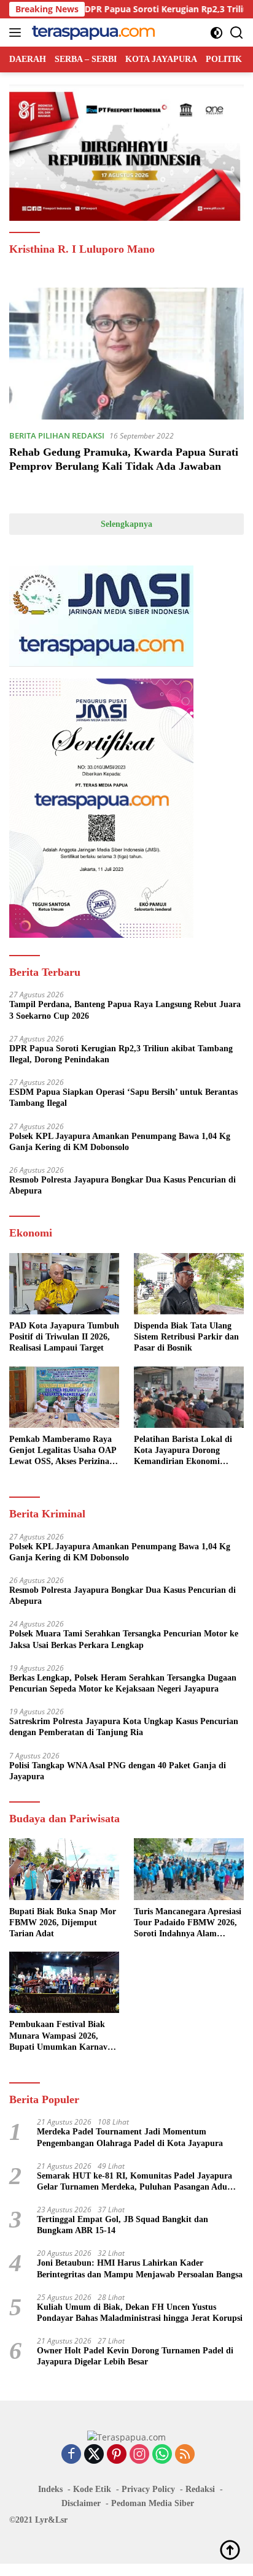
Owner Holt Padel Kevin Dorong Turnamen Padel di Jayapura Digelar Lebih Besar (135, 2356)
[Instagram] (139, 2455)
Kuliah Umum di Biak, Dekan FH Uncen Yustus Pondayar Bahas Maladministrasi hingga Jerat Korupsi (140, 2313)
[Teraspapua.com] (92, 33)
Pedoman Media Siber (153, 2503)
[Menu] (18, 33)
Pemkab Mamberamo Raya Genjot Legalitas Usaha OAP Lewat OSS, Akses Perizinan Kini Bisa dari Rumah (63, 1451)
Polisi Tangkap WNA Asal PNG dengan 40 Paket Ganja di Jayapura (118, 1771)
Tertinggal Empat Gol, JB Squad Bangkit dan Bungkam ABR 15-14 (123, 2225)
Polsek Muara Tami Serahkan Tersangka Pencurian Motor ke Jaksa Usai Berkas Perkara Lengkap (124, 1639)
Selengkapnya (126, 524)
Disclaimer (81, 2503)
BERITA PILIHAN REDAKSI (57, 435)
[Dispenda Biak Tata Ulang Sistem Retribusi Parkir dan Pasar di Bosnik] (189, 1284)
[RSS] (185, 2455)
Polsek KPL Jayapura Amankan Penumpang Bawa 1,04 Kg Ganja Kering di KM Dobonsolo (120, 1142)
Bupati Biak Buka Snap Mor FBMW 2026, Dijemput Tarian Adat (63, 1922)
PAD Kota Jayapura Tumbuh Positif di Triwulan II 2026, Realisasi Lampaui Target (64, 1337)
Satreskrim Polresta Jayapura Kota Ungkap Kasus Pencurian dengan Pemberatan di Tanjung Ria (124, 1727)
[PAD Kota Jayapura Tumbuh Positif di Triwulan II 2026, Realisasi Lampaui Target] (64, 1284)
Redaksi (200, 2489)
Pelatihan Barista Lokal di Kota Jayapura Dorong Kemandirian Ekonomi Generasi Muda (183, 1451)
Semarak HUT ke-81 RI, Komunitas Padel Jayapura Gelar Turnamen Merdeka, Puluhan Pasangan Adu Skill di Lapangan (134, 2182)
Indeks (50, 2489)
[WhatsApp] (162, 2455)
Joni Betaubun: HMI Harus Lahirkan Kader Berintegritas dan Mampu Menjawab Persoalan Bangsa (140, 2268)
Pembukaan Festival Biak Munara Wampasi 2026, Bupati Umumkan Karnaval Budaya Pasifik (62, 2036)
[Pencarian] (237, 33)
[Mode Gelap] (216, 33)
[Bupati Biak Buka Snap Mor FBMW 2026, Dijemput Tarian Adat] (64, 1869)
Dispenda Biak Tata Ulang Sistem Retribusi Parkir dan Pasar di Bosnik (186, 1337)
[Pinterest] (117, 2455)
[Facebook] (71, 2455)
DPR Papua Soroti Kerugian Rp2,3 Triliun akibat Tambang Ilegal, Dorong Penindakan (121, 1054)
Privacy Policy (148, 2489)
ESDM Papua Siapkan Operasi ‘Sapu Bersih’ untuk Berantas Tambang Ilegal (123, 1098)
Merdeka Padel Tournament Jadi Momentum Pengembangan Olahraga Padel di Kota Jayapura (130, 2137)
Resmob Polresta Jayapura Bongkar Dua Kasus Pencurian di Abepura (123, 1185)
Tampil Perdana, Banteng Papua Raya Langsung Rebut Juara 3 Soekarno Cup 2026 (125, 1010)
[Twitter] (94, 2455)
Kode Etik (92, 2489)
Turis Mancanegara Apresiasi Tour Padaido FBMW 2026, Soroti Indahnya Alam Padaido (188, 1923)
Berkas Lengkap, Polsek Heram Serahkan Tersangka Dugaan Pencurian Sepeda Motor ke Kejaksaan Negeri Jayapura (123, 1683)
